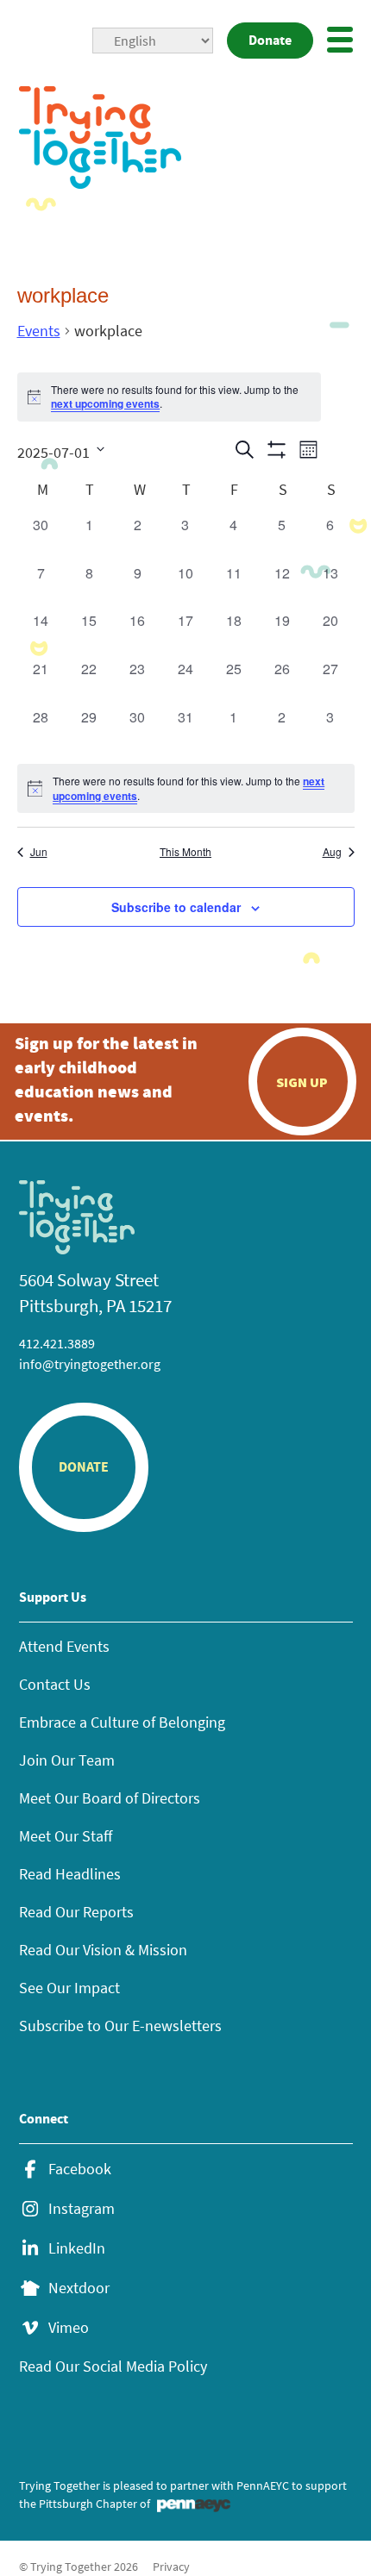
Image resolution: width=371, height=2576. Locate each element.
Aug (332, 852)
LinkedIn (77, 2248)
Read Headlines (70, 1874)
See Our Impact (69, 1988)
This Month (185, 852)
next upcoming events (105, 403)
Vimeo (69, 2328)
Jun (39, 852)
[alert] (186, 788)
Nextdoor (79, 2288)
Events (39, 331)
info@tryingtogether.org (90, 1364)
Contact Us (55, 1684)
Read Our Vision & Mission (103, 1950)
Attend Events (64, 1646)
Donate (270, 40)
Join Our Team (67, 1760)
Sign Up (302, 1082)
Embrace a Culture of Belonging (122, 1722)
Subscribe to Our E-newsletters (120, 2026)
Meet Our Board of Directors (110, 1798)
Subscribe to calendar (176, 907)
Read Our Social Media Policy (113, 2366)
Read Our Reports (76, 1912)
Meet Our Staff (66, 1836)
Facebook (80, 2169)
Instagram (82, 2209)
